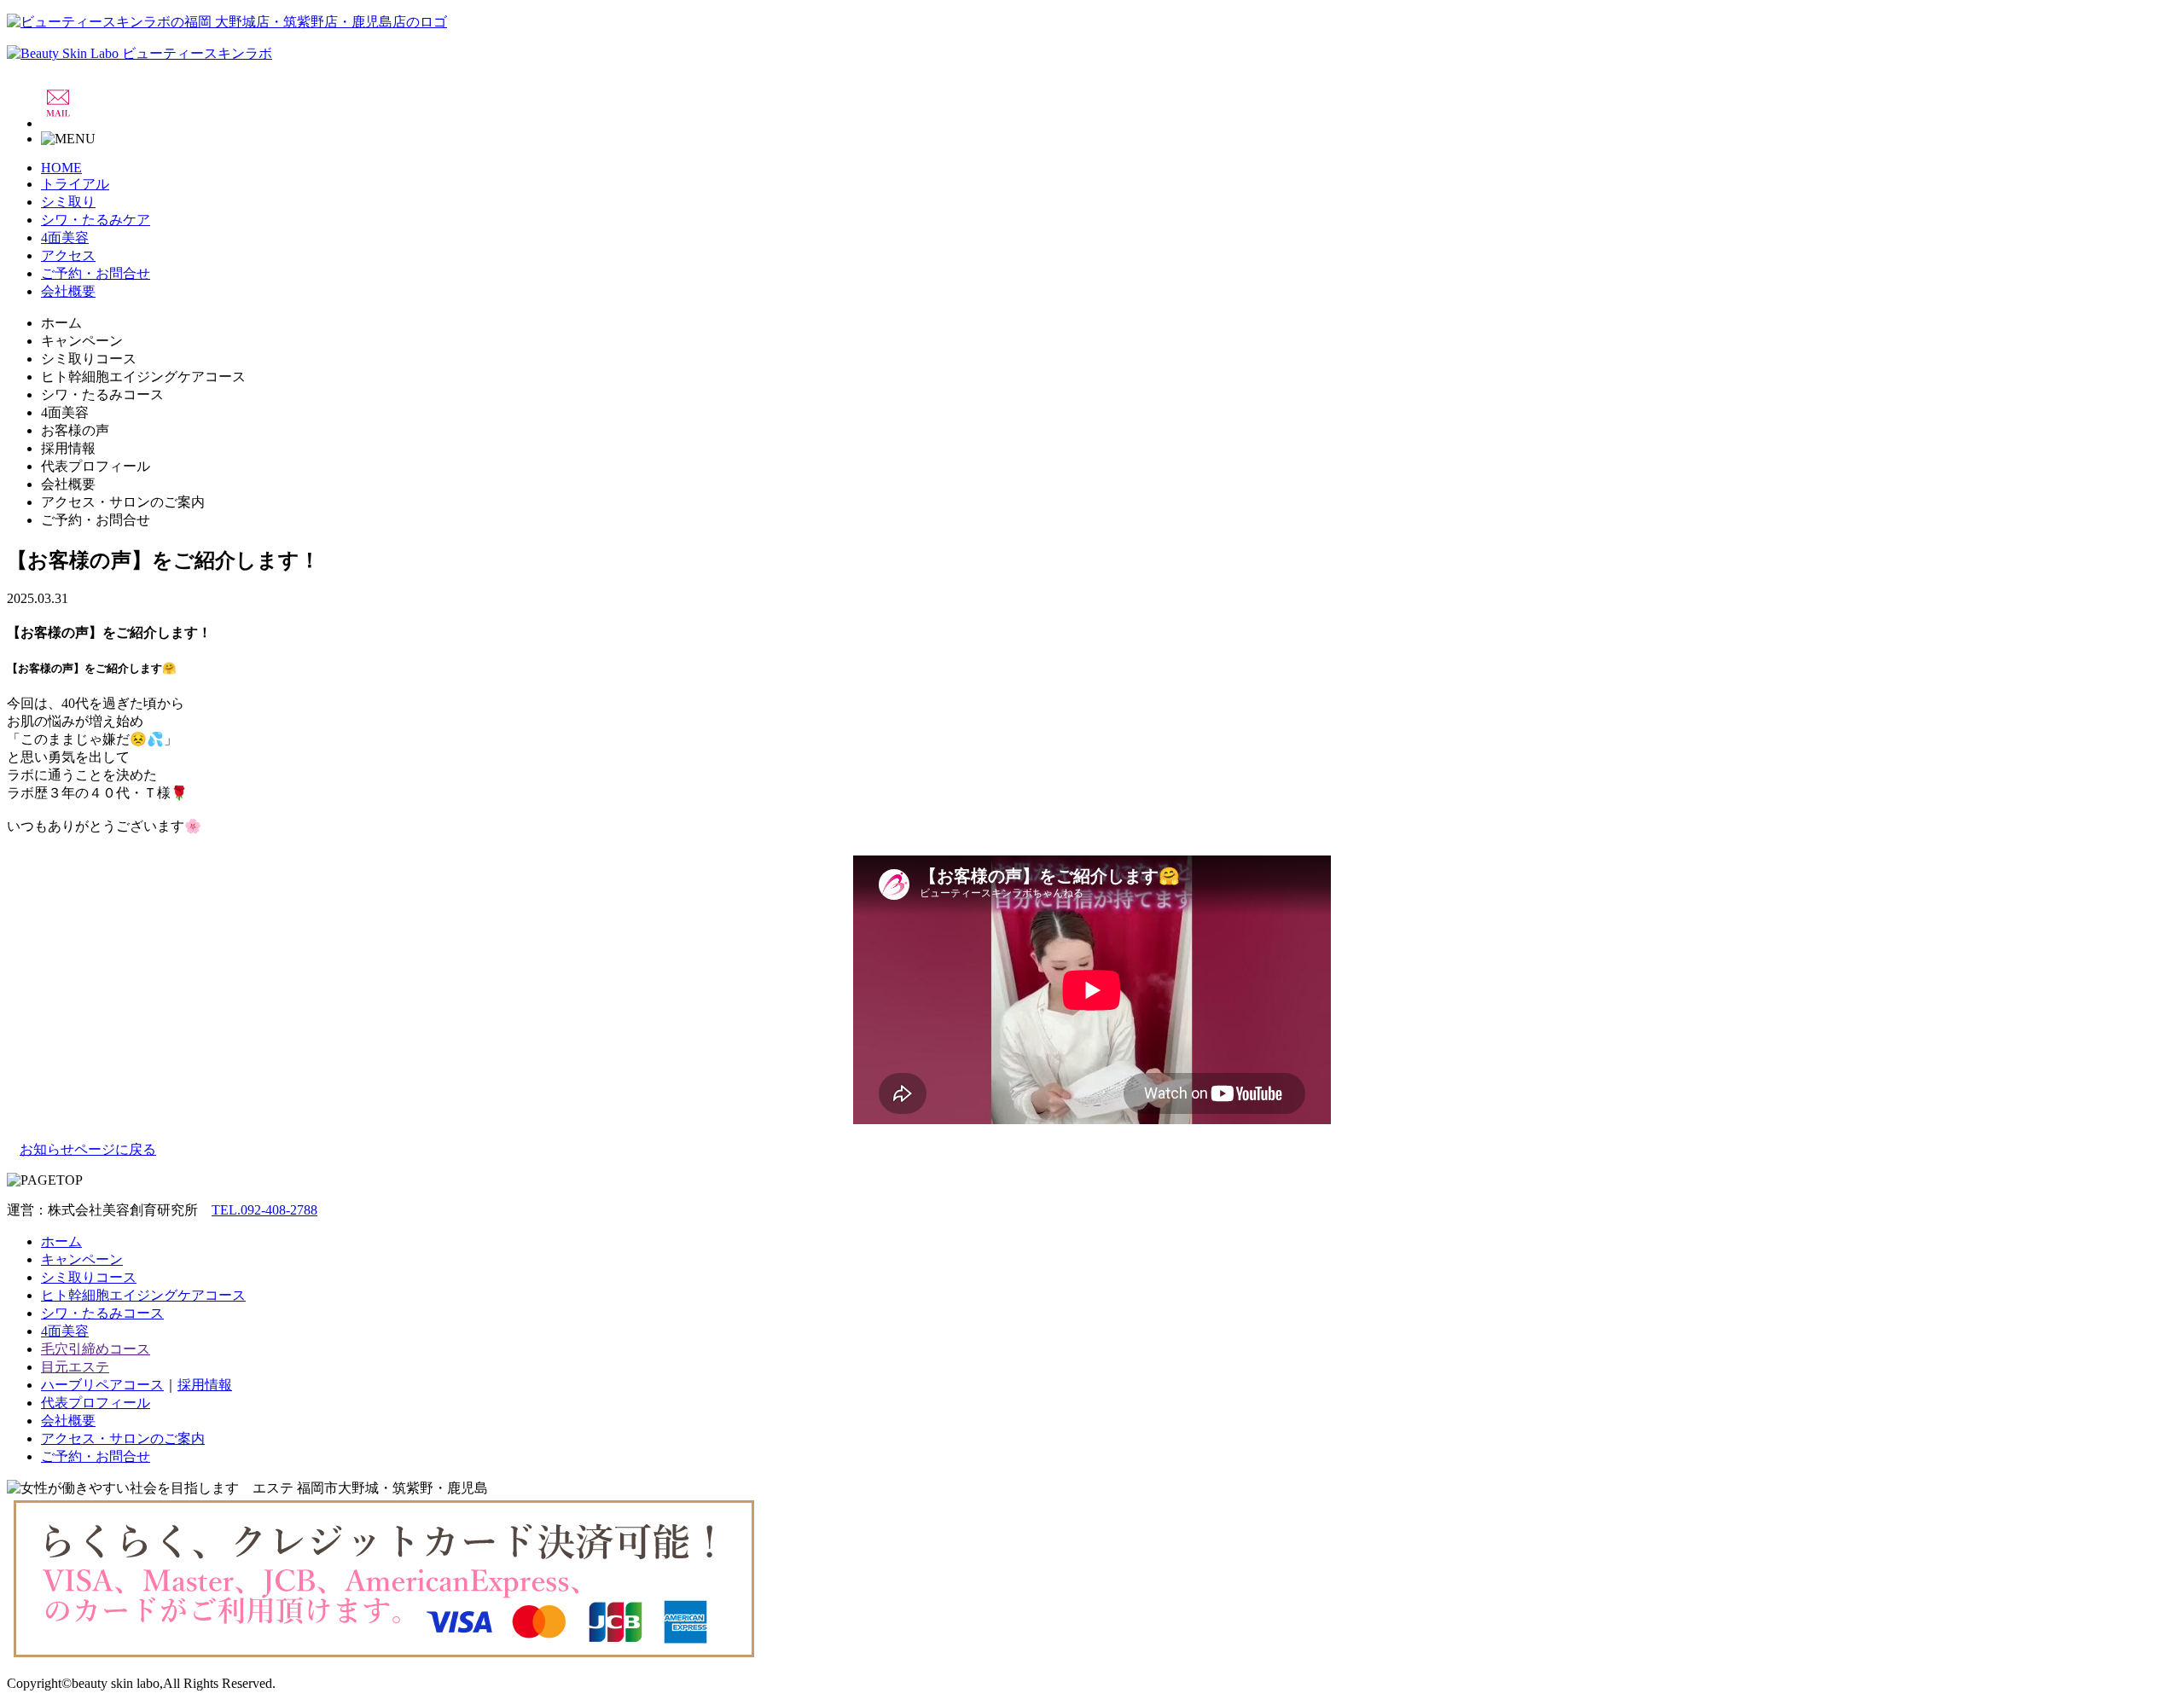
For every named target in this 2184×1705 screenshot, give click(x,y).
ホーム (61, 1241)
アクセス (68, 255)
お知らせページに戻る (88, 1149)
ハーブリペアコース (102, 1385)
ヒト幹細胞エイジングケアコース (143, 1295)
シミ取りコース (89, 1277)
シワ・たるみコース (102, 1313)
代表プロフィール (96, 1403)
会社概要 (68, 291)
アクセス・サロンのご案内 (123, 1438)
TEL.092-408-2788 (264, 1210)
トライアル (75, 184)
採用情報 (205, 1385)
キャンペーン (82, 1259)
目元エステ (75, 1367)
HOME (61, 168)
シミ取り (68, 202)
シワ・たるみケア (96, 220)
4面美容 (65, 238)
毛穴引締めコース (96, 1349)
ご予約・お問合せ (96, 273)
